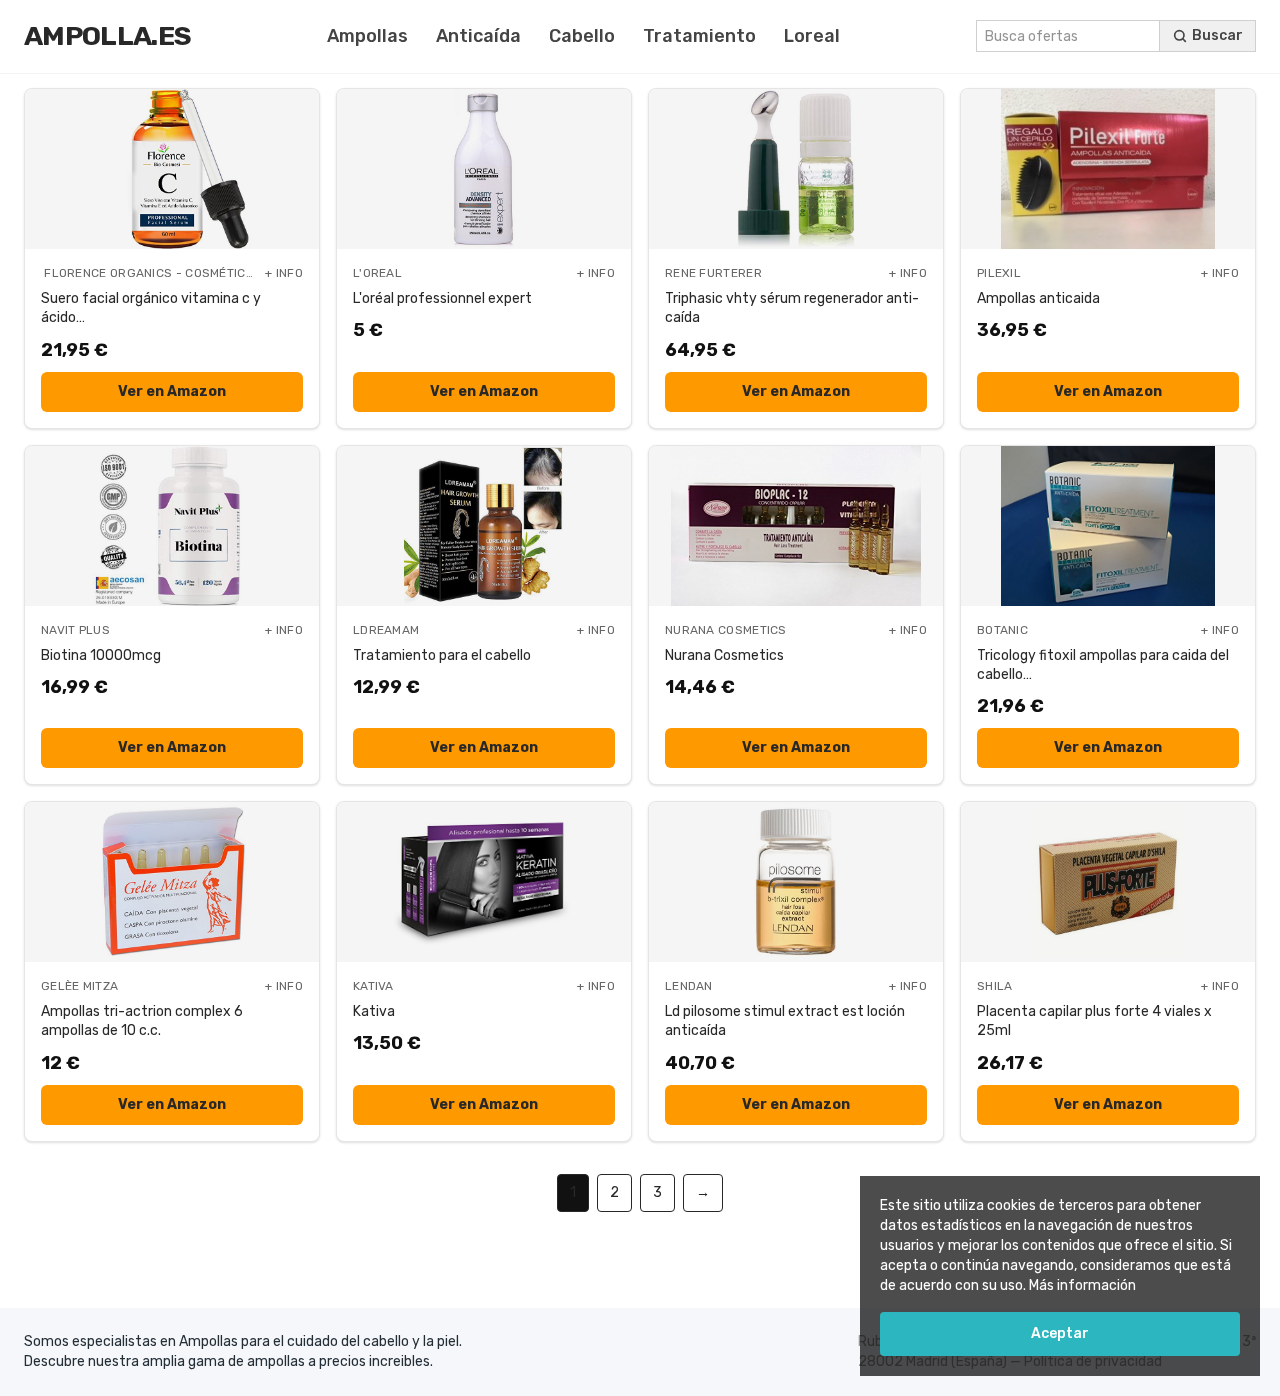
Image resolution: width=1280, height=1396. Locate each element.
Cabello (582, 36)
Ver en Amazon (172, 391)
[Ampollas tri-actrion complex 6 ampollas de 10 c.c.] (172, 882)
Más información (1082, 1285)
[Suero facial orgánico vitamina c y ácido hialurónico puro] (172, 169)
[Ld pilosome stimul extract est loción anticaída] (796, 882)
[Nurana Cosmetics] (796, 526)
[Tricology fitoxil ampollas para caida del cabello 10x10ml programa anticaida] (1108, 526)
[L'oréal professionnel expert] (484, 169)
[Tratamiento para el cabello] (484, 526)
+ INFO (284, 273)
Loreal (812, 36)
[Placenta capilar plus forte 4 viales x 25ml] (1108, 882)
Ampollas (367, 36)
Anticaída (478, 36)
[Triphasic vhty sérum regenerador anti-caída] (796, 169)
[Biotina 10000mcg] (172, 526)
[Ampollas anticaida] (1108, 169)
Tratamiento (699, 36)
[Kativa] (484, 882)
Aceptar (1060, 1333)
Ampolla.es (107, 36)
